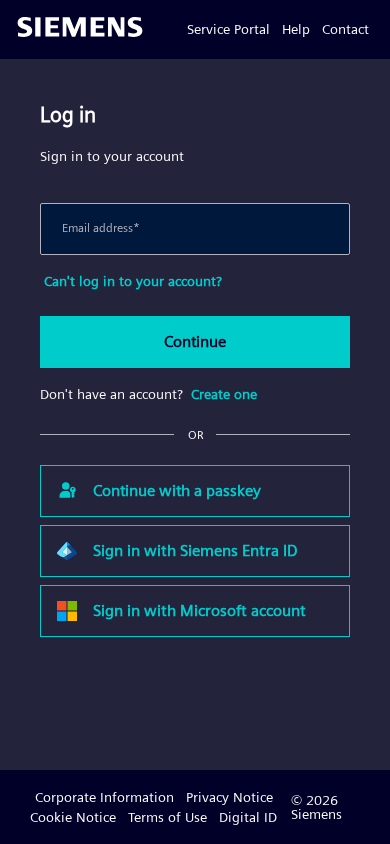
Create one (224, 394)
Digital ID (248, 817)
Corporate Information (104, 797)
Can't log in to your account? (133, 281)
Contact (345, 29)
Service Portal (228, 29)
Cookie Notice (73, 817)
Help (296, 29)
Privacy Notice (229, 797)
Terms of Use (167, 817)
